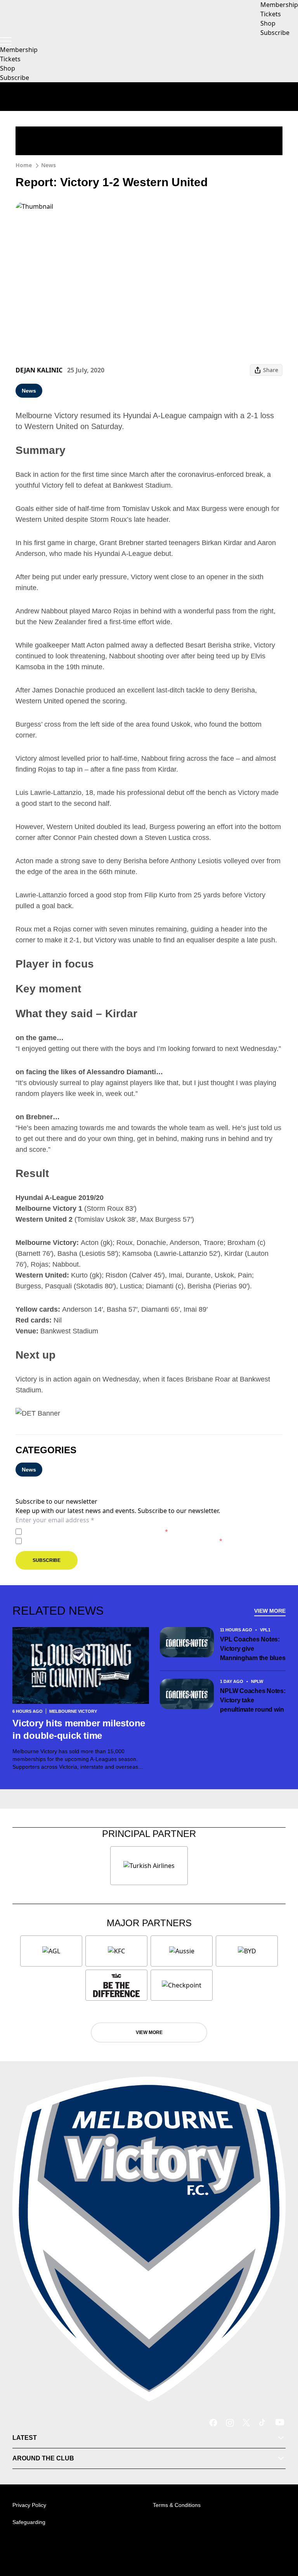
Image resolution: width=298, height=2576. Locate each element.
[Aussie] (182, 1951)
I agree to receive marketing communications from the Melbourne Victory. (124, 1541)
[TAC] (116, 1985)
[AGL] (51, 1951)
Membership (19, 50)
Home (24, 165)
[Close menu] (281, 2534)
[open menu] (6, 41)
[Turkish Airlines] (149, 1866)
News (49, 165)
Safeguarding (29, 2522)
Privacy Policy (79, 1531)
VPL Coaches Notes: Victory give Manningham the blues (253, 1649)
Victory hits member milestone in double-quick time (79, 1729)
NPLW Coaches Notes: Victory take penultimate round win (253, 1700)
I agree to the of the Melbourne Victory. (96, 1531)
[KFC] (116, 1951)
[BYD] (247, 1951)
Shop (8, 68)
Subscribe (15, 78)
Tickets (10, 59)
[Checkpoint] (182, 1985)
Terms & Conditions (177, 2505)
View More (270, 1611)
